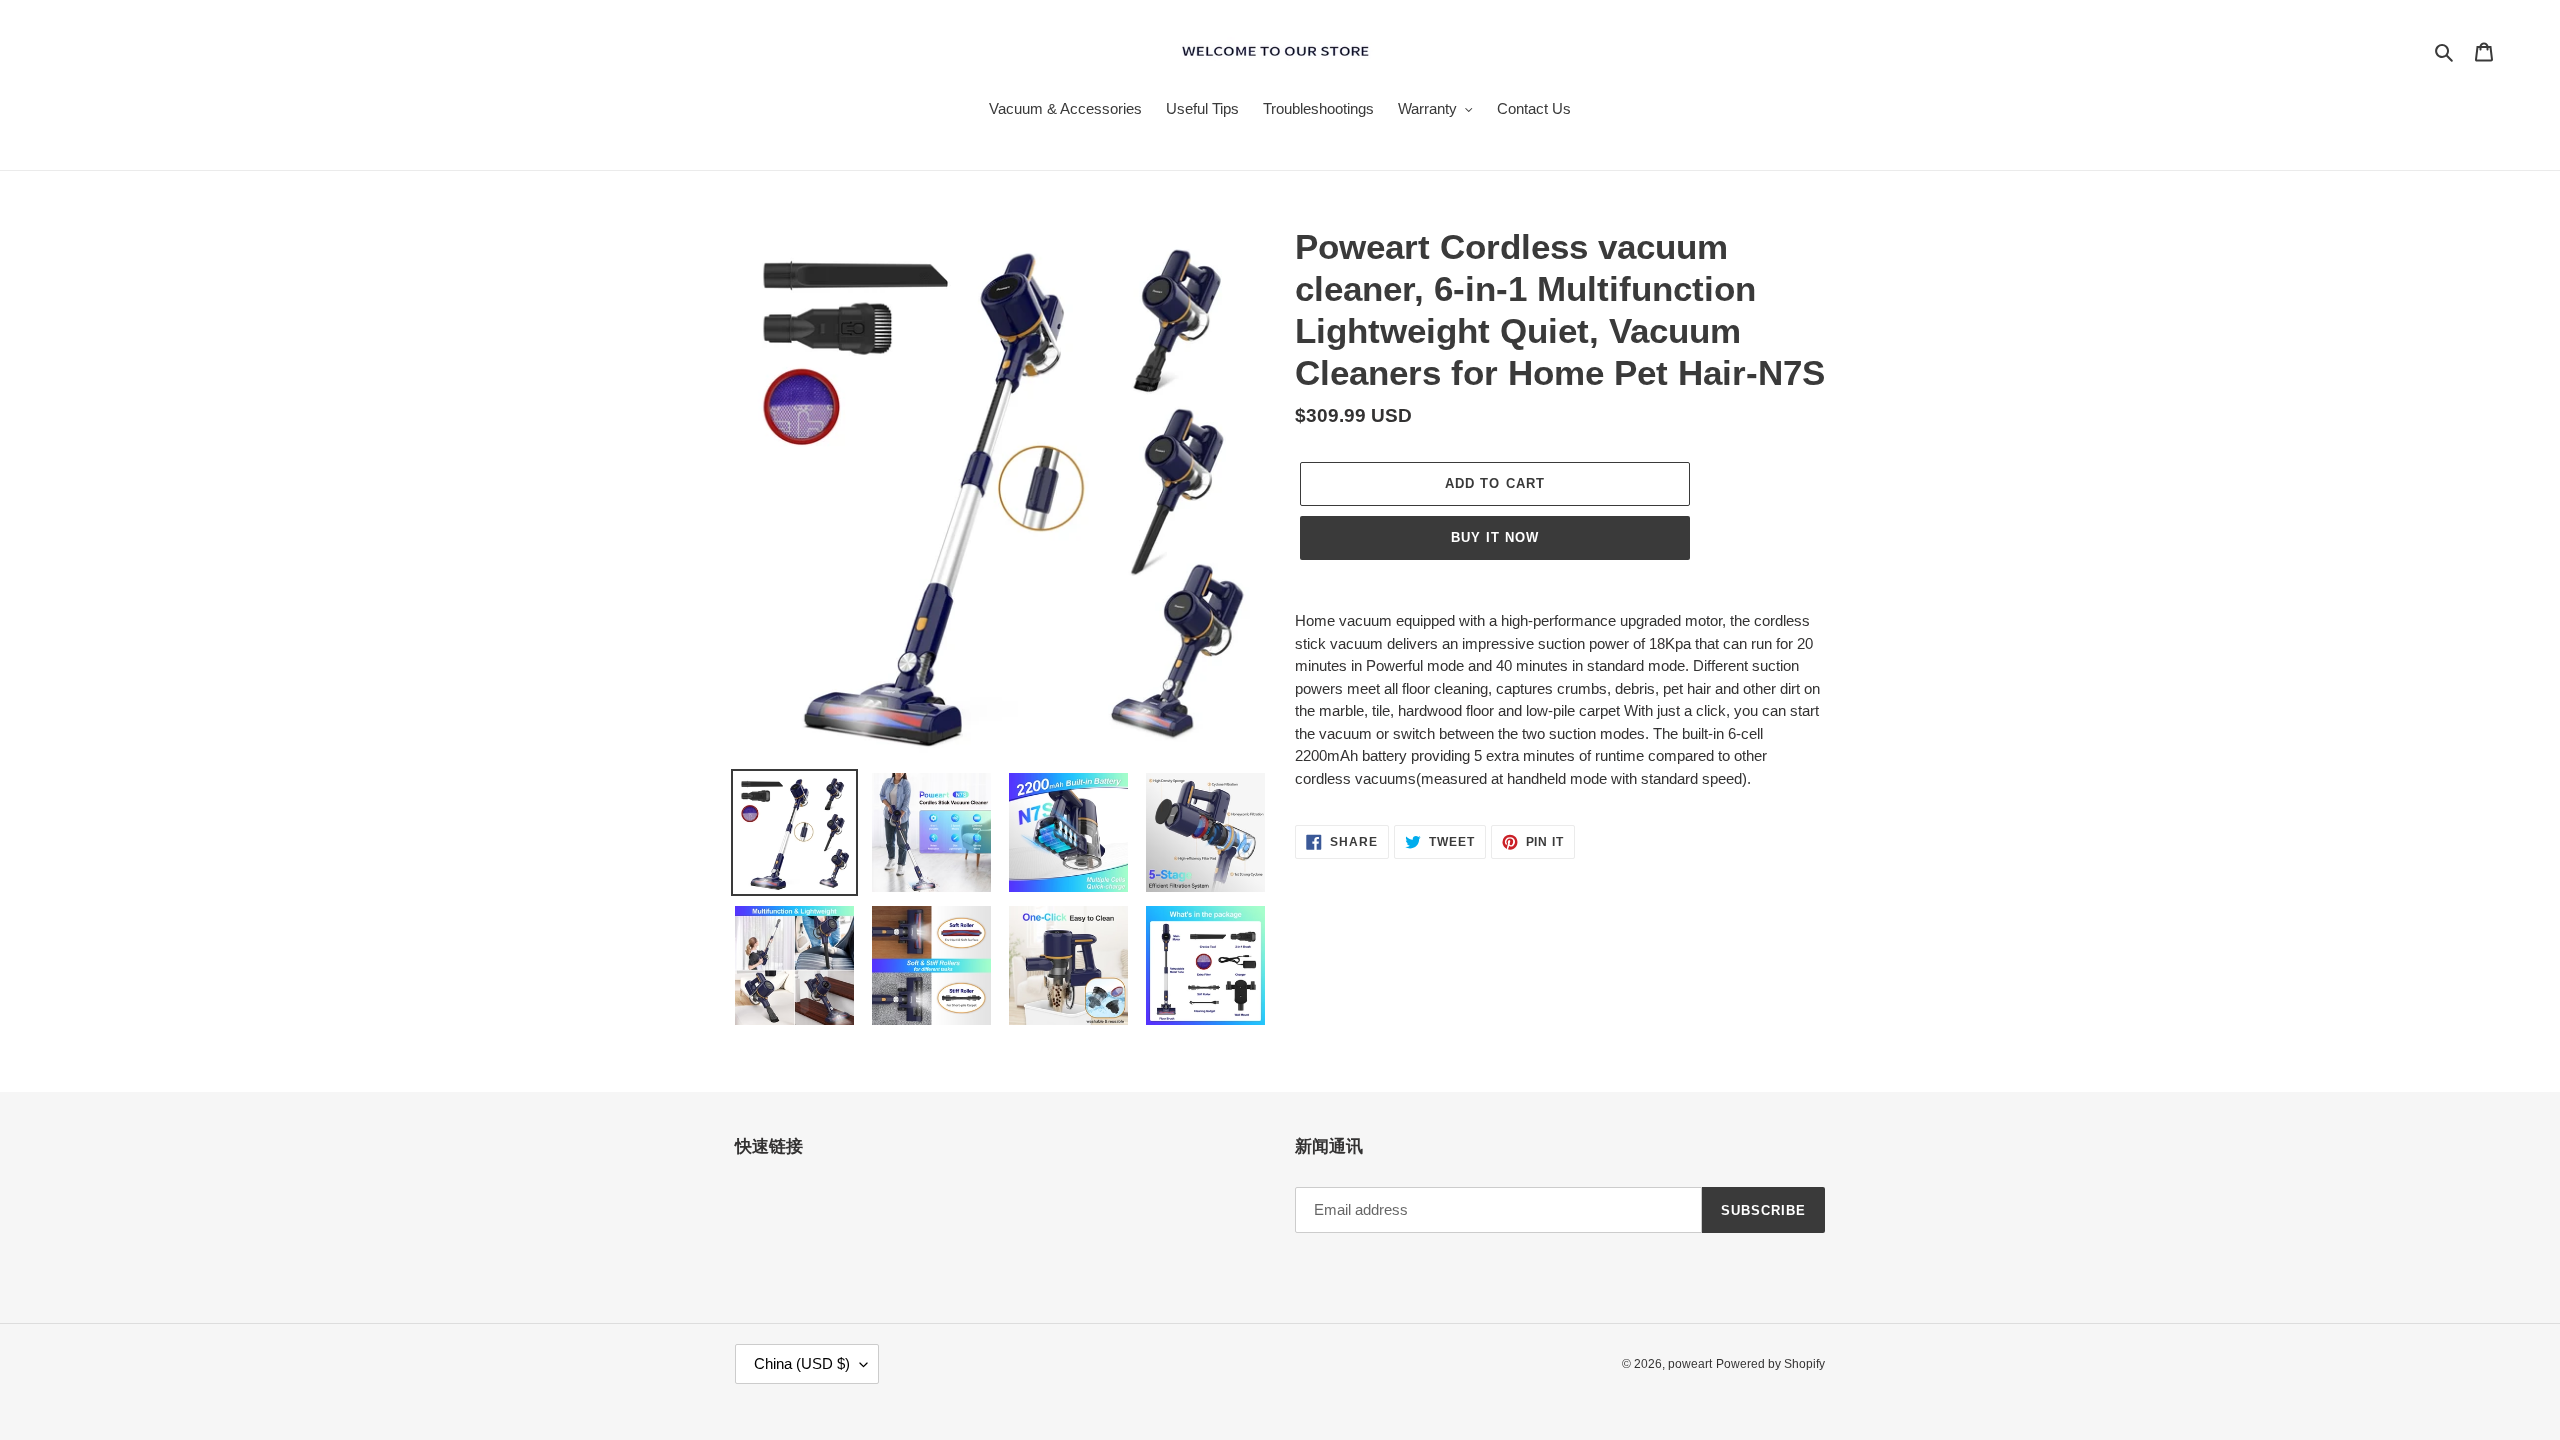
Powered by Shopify (1770, 1364)
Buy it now (1495, 537)
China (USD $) (802, 1363)
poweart (1690, 1364)
